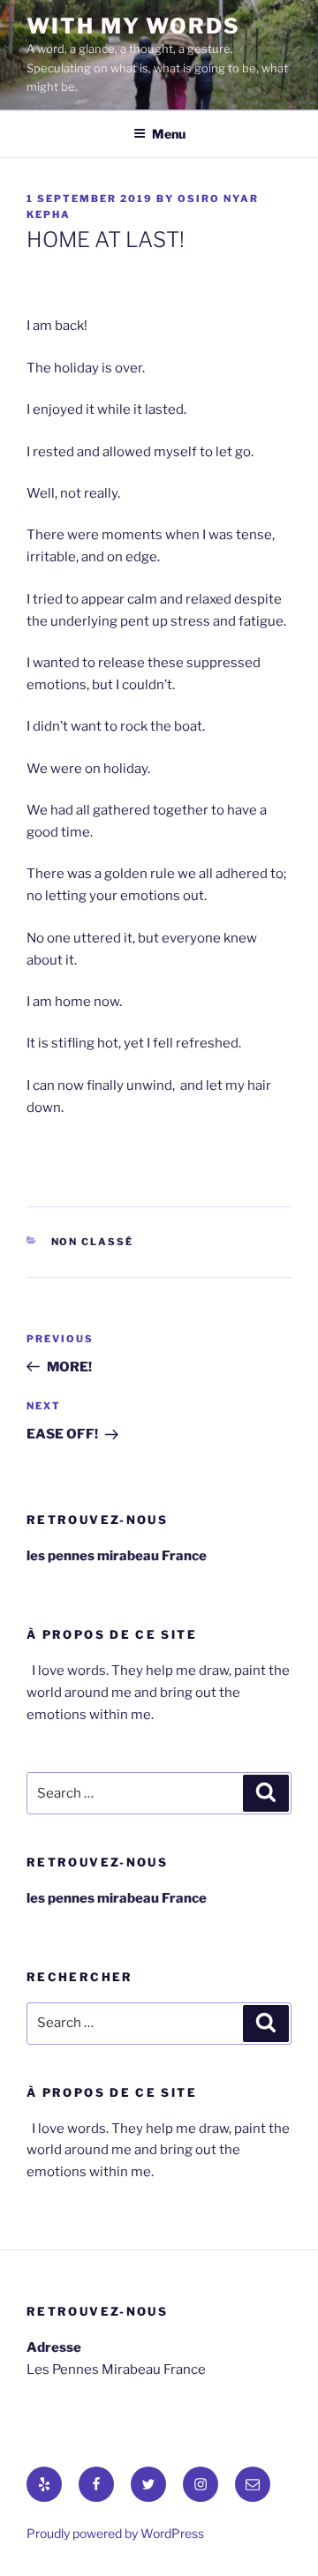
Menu (169, 134)
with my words (133, 26)
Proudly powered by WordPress (115, 2533)
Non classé (93, 1242)
